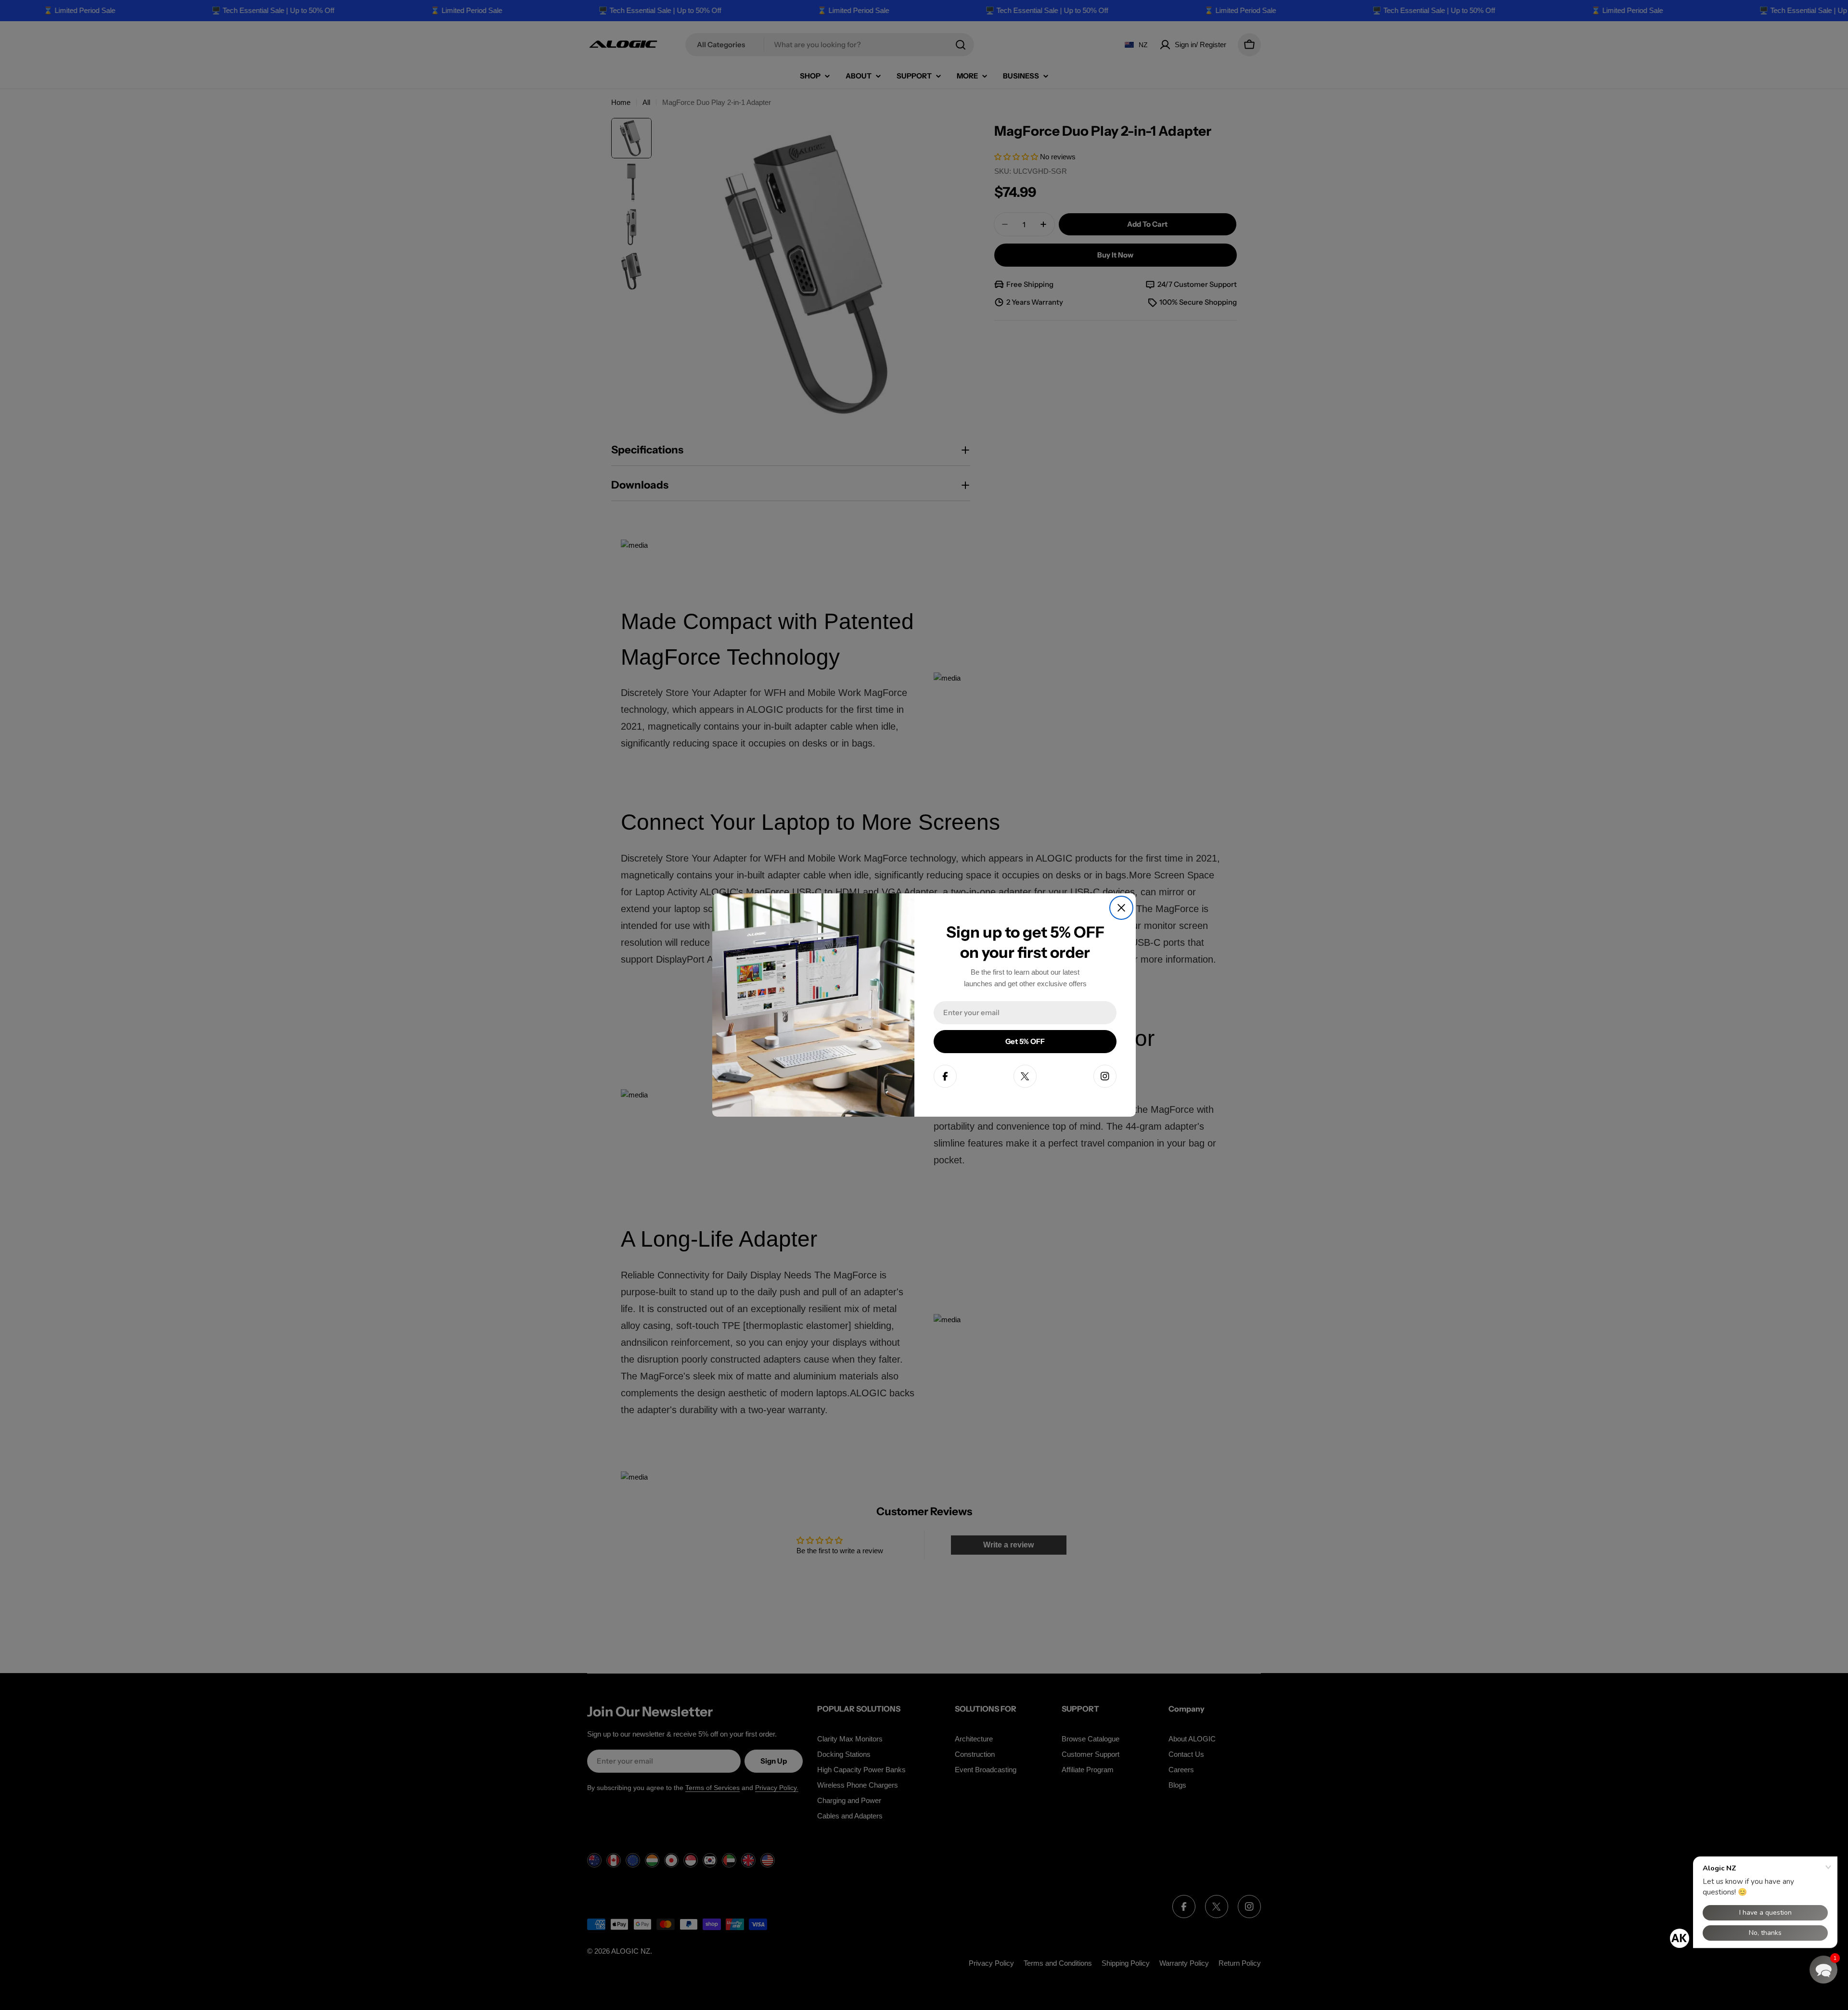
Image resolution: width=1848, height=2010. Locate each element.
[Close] (1121, 908)
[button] (1823, 1970)
